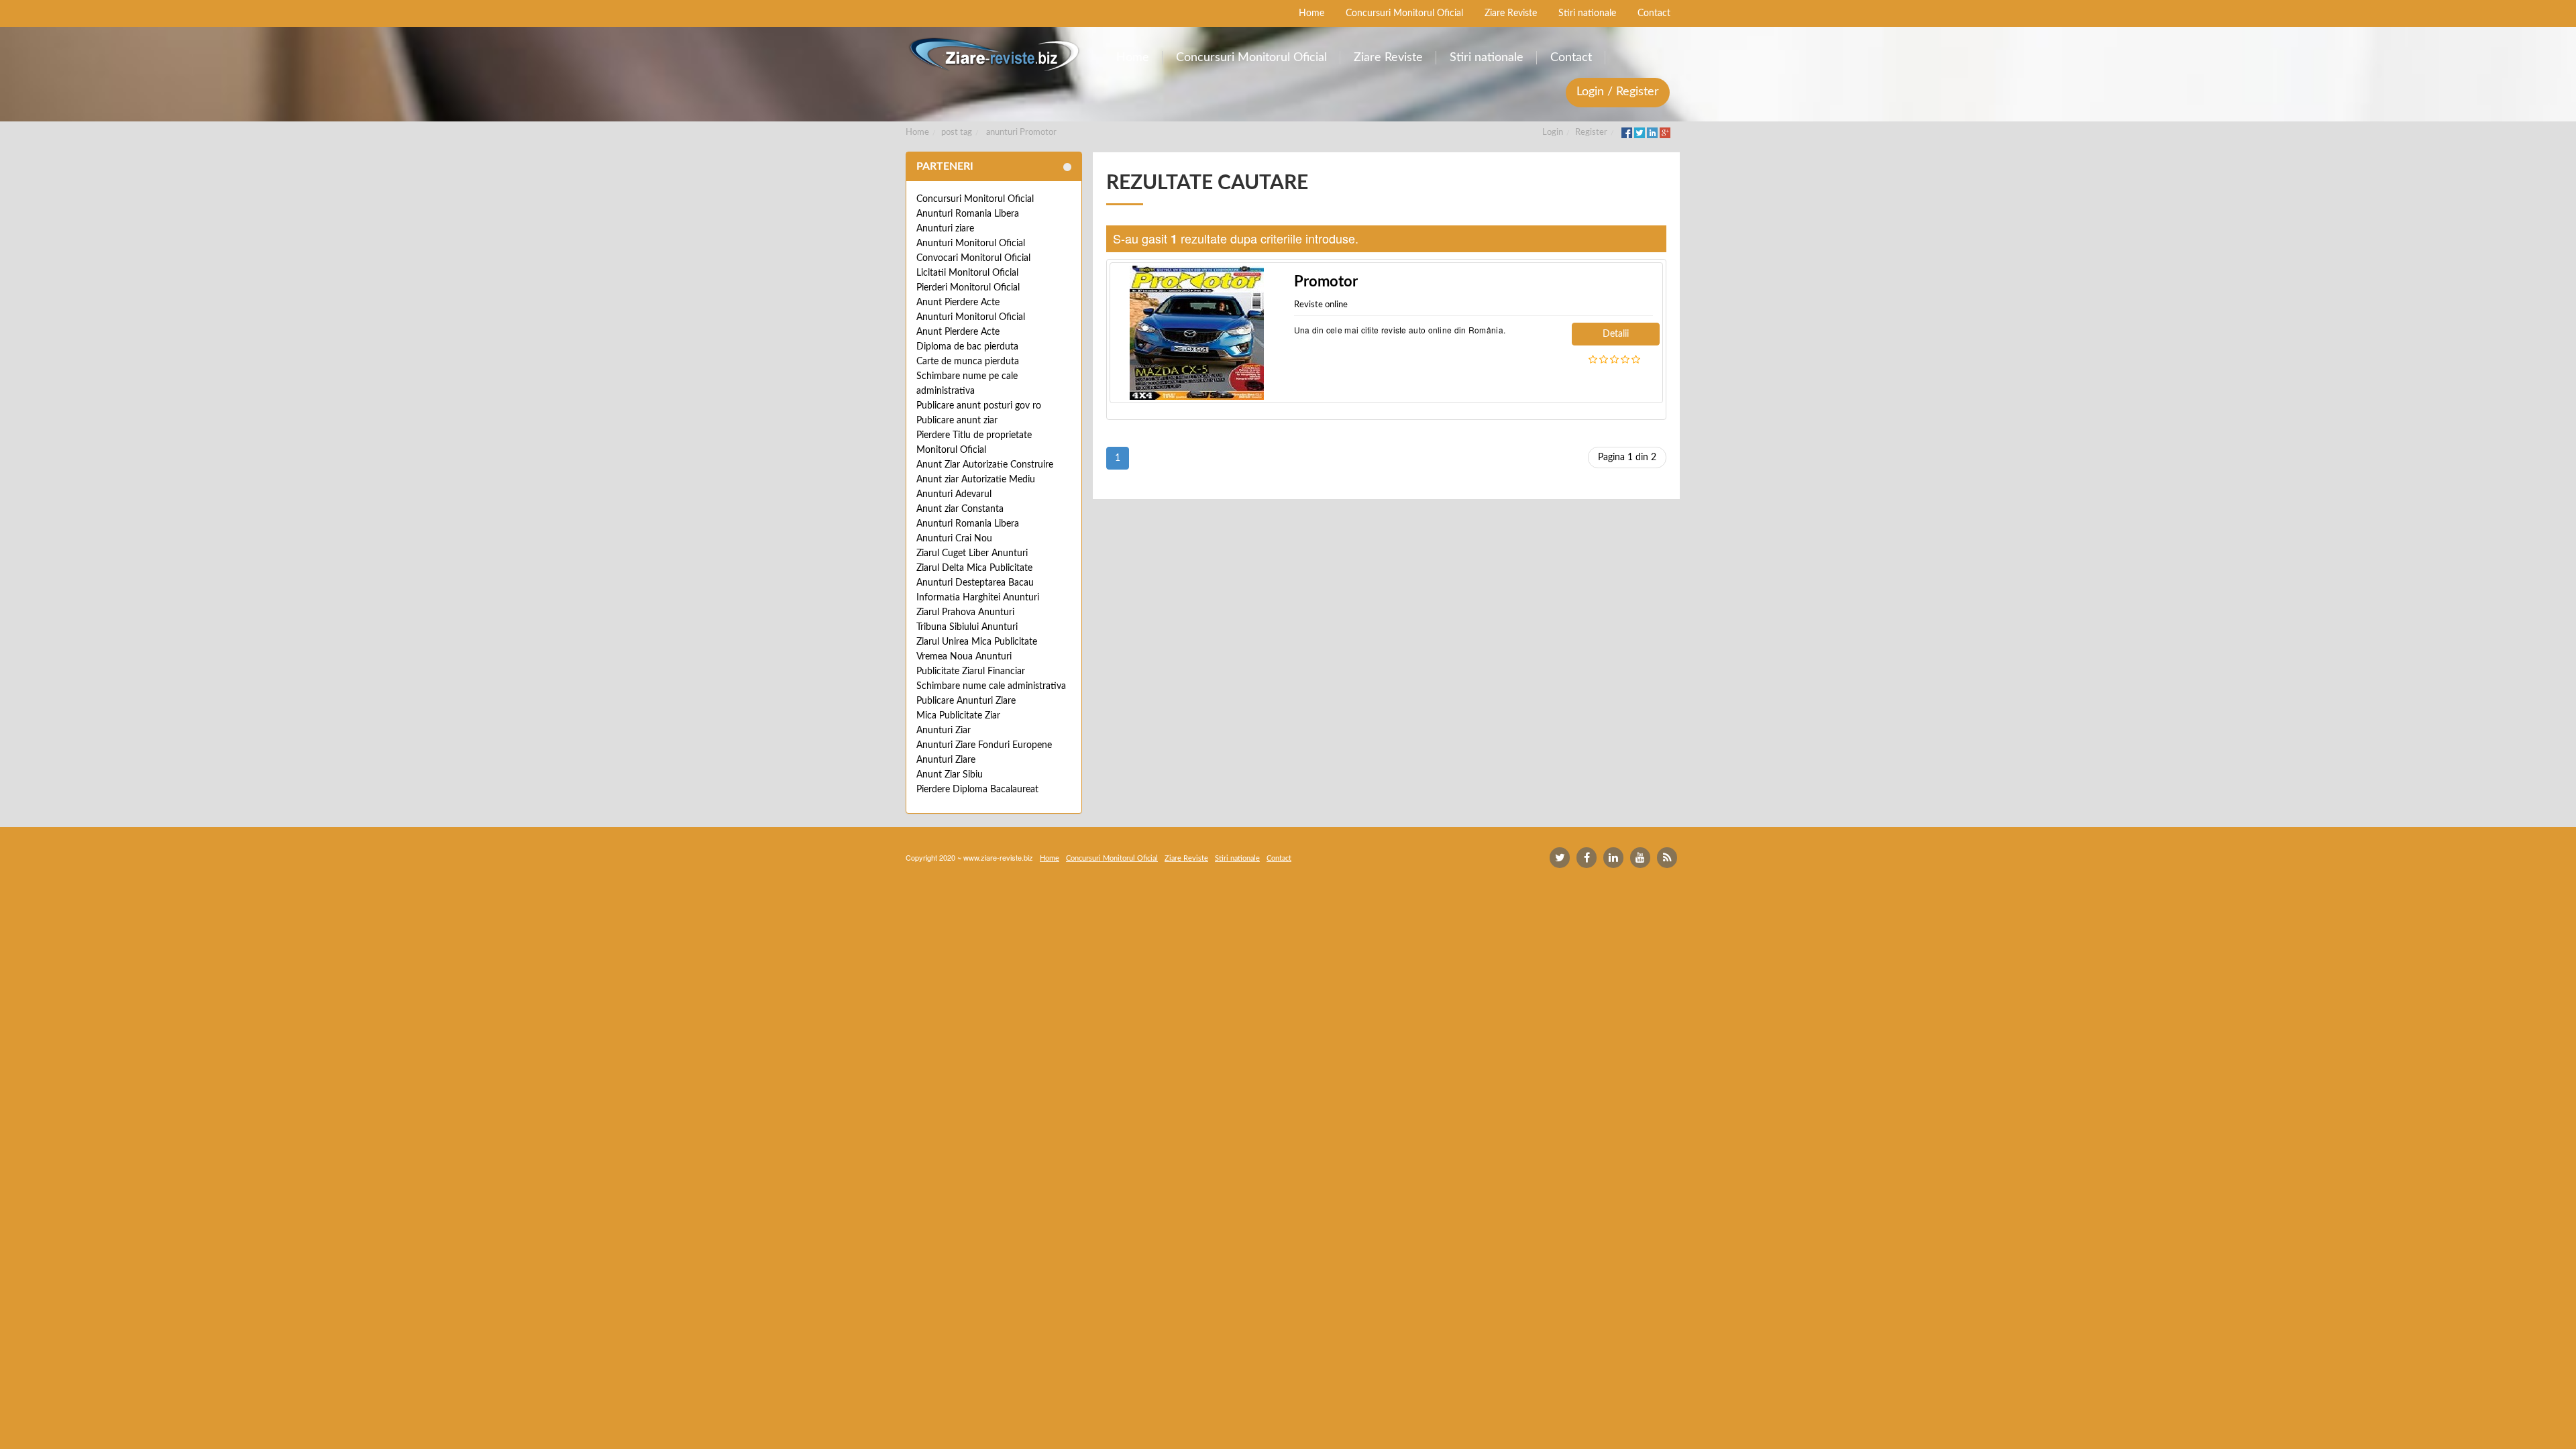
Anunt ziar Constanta (960, 509)
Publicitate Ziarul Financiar (971, 672)
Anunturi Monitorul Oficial (971, 244)
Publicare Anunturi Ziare (966, 701)
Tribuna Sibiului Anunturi (967, 627)
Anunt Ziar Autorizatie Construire (985, 465)
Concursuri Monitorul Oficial (975, 199)
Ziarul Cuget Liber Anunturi (972, 553)
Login (1553, 132)
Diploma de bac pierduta (967, 347)
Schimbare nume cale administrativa (991, 686)
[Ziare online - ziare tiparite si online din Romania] (994, 55)
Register (1591, 132)
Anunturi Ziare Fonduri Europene (984, 745)
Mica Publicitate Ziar (958, 716)
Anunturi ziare (945, 229)
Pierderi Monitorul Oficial (968, 288)
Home (917, 132)
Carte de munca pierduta (968, 362)
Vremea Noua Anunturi (964, 657)
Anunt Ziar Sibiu (950, 775)
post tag (957, 132)
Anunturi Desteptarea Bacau (975, 583)
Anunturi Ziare (946, 760)
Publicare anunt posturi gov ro (979, 406)
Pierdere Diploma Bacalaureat (977, 790)
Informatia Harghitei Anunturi (978, 598)
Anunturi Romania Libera (968, 214)
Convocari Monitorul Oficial (973, 258)
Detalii (1616, 334)
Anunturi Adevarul (954, 494)
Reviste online (1321, 305)
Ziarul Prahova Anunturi (965, 612)
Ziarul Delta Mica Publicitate (974, 568)
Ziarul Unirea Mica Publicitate (977, 642)
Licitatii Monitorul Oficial (967, 273)
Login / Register (1618, 92)
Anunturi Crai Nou (954, 539)
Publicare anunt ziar (957, 421)
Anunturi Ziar (944, 731)
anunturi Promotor (1021, 132)
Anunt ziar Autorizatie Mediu (976, 480)
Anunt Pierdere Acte (958, 303)
